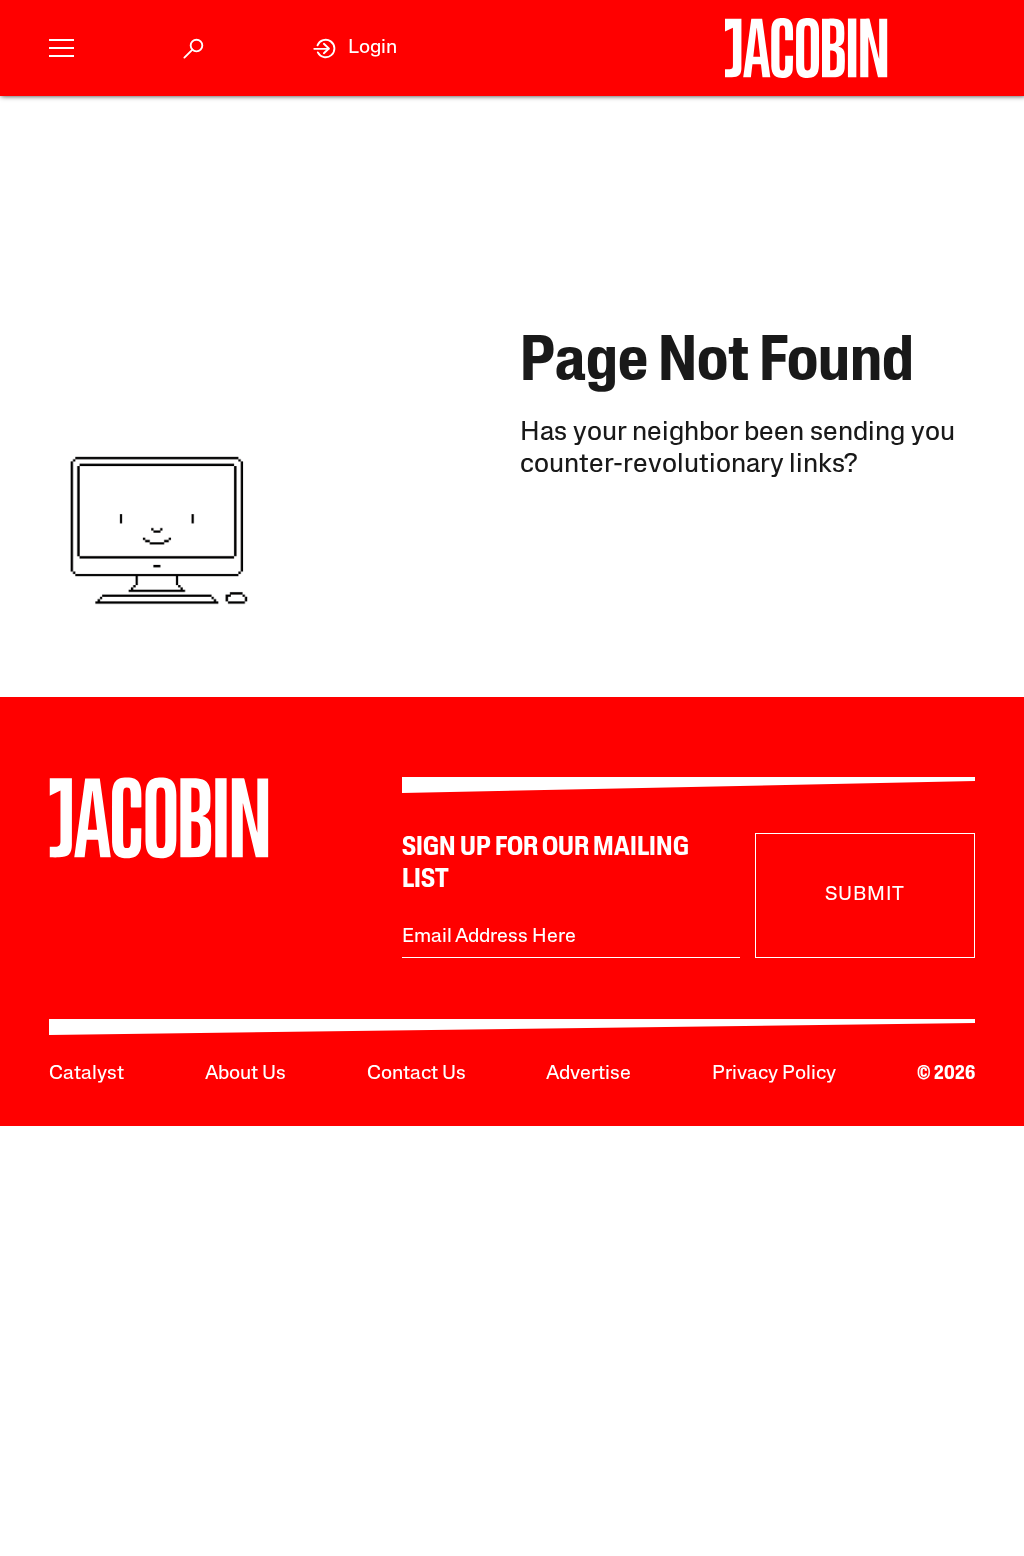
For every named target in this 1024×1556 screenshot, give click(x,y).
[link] (355, 48)
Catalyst (86, 1074)
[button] (61, 48)
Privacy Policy (774, 1074)
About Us (245, 1074)
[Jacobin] (806, 48)
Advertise (588, 1074)
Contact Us (416, 1074)
